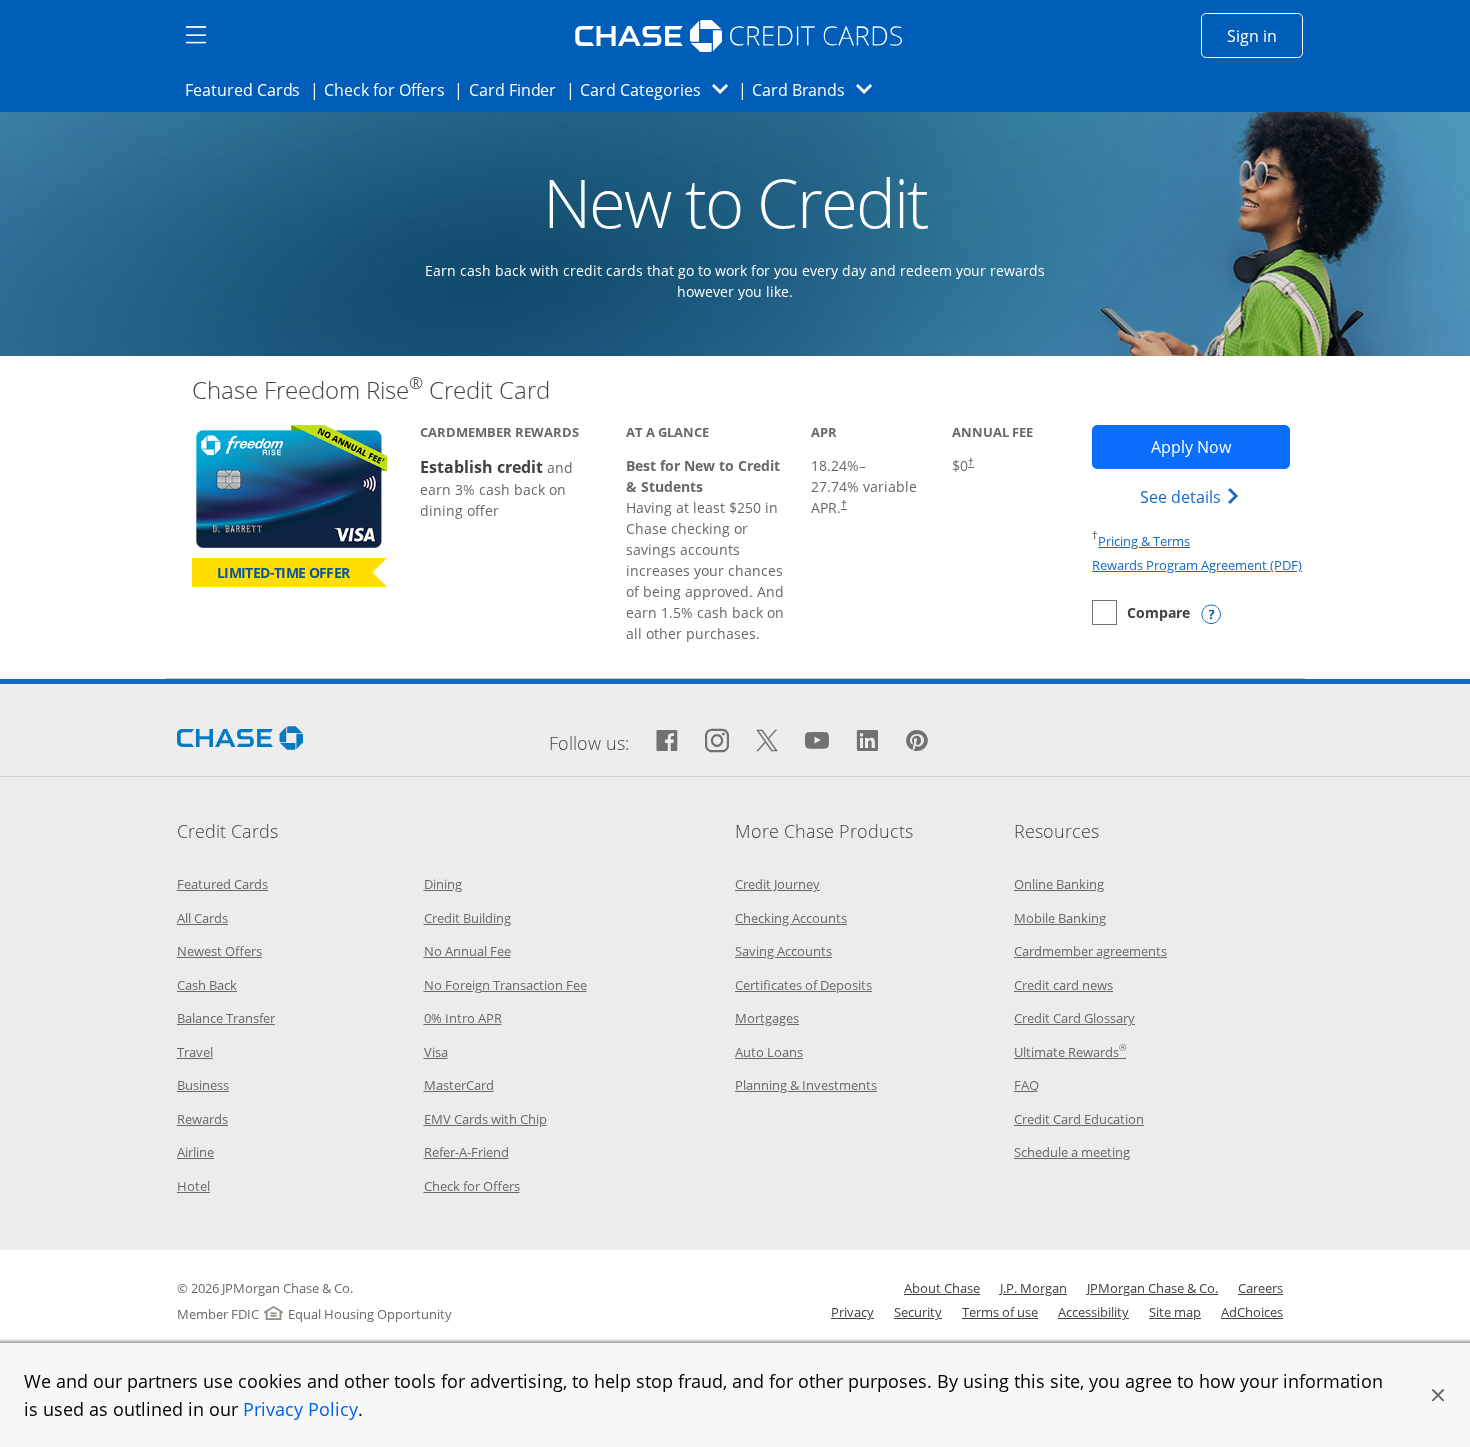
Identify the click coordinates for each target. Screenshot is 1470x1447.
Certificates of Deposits (803, 985)
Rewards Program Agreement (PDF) (1197, 565)
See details (1192, 496)
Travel (195, 1052)
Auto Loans (769, 1052)
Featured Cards (248, 89)
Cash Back (207, 985)
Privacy (852, 1312)
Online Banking (1059, 884)
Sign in (1265, 35)
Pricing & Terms (1144, 541)
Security (918, 1312)
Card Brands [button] (818, 89)
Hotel (193, 1186)
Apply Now (1220, 446)
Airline (195, 1152)
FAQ (1026, 1085)
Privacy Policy (300, 1409)
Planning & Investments (806, 1085)
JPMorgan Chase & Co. (1152, 1288)
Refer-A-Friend (466, 1152)
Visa (436, 1052)
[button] (1438, 1395)
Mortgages (767, 1018)
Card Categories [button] (659, 89)
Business (203, 1085)
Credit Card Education (1079, 1119)
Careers (1260, 1288)
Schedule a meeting (1072, 1152)
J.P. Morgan (1033, 1288)
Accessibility (1093, 1312)
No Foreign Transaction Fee (505, 985)
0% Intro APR (463, 1018)
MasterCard (459, 1085)
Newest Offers (219, 951)
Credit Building (467, 918)
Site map (1175, 1312)
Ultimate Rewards (1070, 1052)
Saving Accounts (783, 951)
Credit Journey (777, 884)
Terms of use (1000, 1312)
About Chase (942, 1288)
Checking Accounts (791, 918)
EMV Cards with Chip (485, 1119)
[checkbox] (1141, 612)
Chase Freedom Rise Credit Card (371, 389)
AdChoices (1252, 1312)
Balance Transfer (226, 1018)
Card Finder (519, 89)
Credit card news (1063, 985)
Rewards (202, 1119)
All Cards (202, 918)
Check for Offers (390, 89)
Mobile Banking (1060, 918)
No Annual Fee (467, 951)
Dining (443, 884)
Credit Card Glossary (1074, 1018)
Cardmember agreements (1090, 951)
